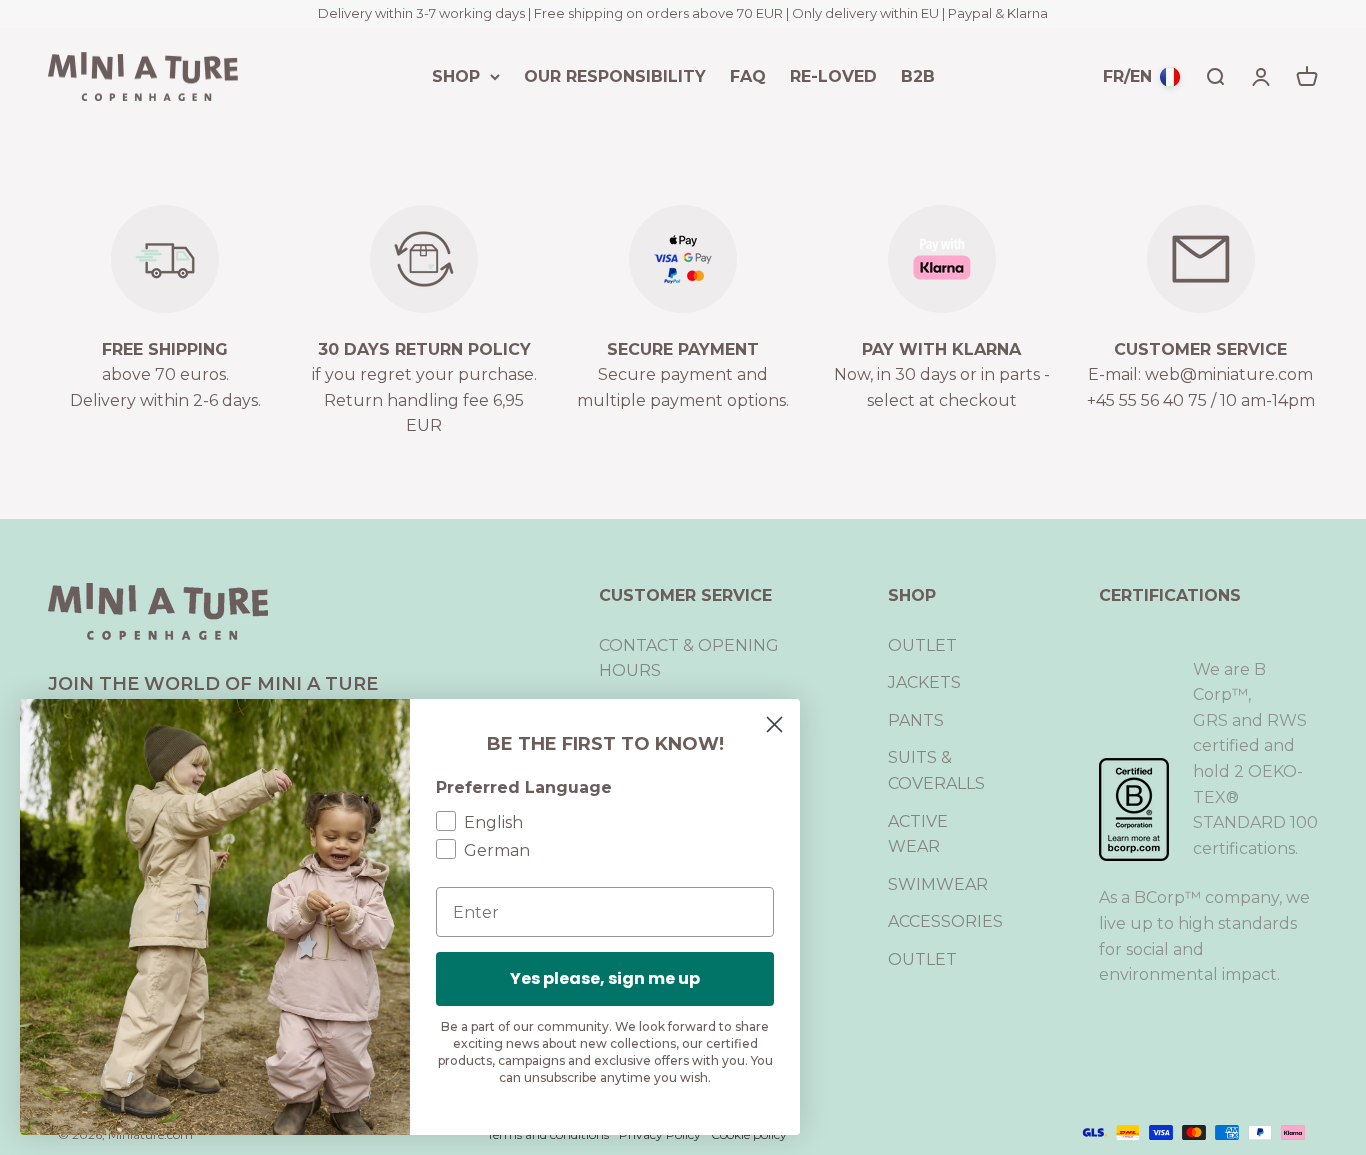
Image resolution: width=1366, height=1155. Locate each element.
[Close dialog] (774, 724)
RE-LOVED (833, 75)
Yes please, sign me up (605, 978)
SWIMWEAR (938, 884)
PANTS (916, 720)
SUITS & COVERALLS (936, 770)
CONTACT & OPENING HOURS (689, 658)
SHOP (456, 75)
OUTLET (922, 645)
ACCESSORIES (945, 921)
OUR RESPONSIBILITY (615, 75)
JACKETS (924, 682)
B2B (918, 75)
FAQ (748, 75)
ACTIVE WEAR (918, 834)
